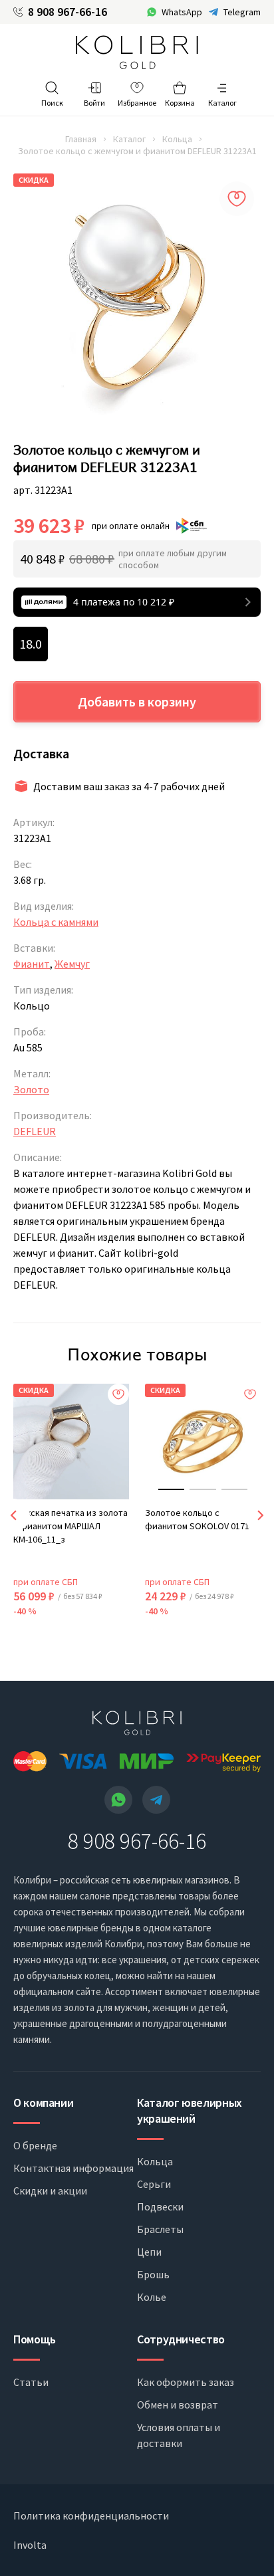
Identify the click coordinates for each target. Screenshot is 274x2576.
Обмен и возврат (178, 2405)
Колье (152, 2297)
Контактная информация (73, 2168)
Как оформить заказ (186, 2382)
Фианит (32, 964)
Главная (81, 139)
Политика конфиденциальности (91, 2516)
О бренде (35, 2145)
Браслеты (160, 2229)
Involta (30, 2545)
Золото (31, 1089)
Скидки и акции (50, 2191)
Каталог (129, 139)
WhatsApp (182, 12)
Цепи (149, 2252)
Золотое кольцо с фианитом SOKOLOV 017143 (202, 1519)
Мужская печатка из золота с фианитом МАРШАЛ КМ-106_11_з (70, 1526)
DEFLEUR (35, 1131)
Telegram (242, 12)
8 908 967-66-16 (68, 12)
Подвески (160, 2206)
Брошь (153, 2274)
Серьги (154, 2184)
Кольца (177, 139)
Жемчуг (72, 964)
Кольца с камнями (56, 922)
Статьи (31, 2382)
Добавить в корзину (137, 701)
